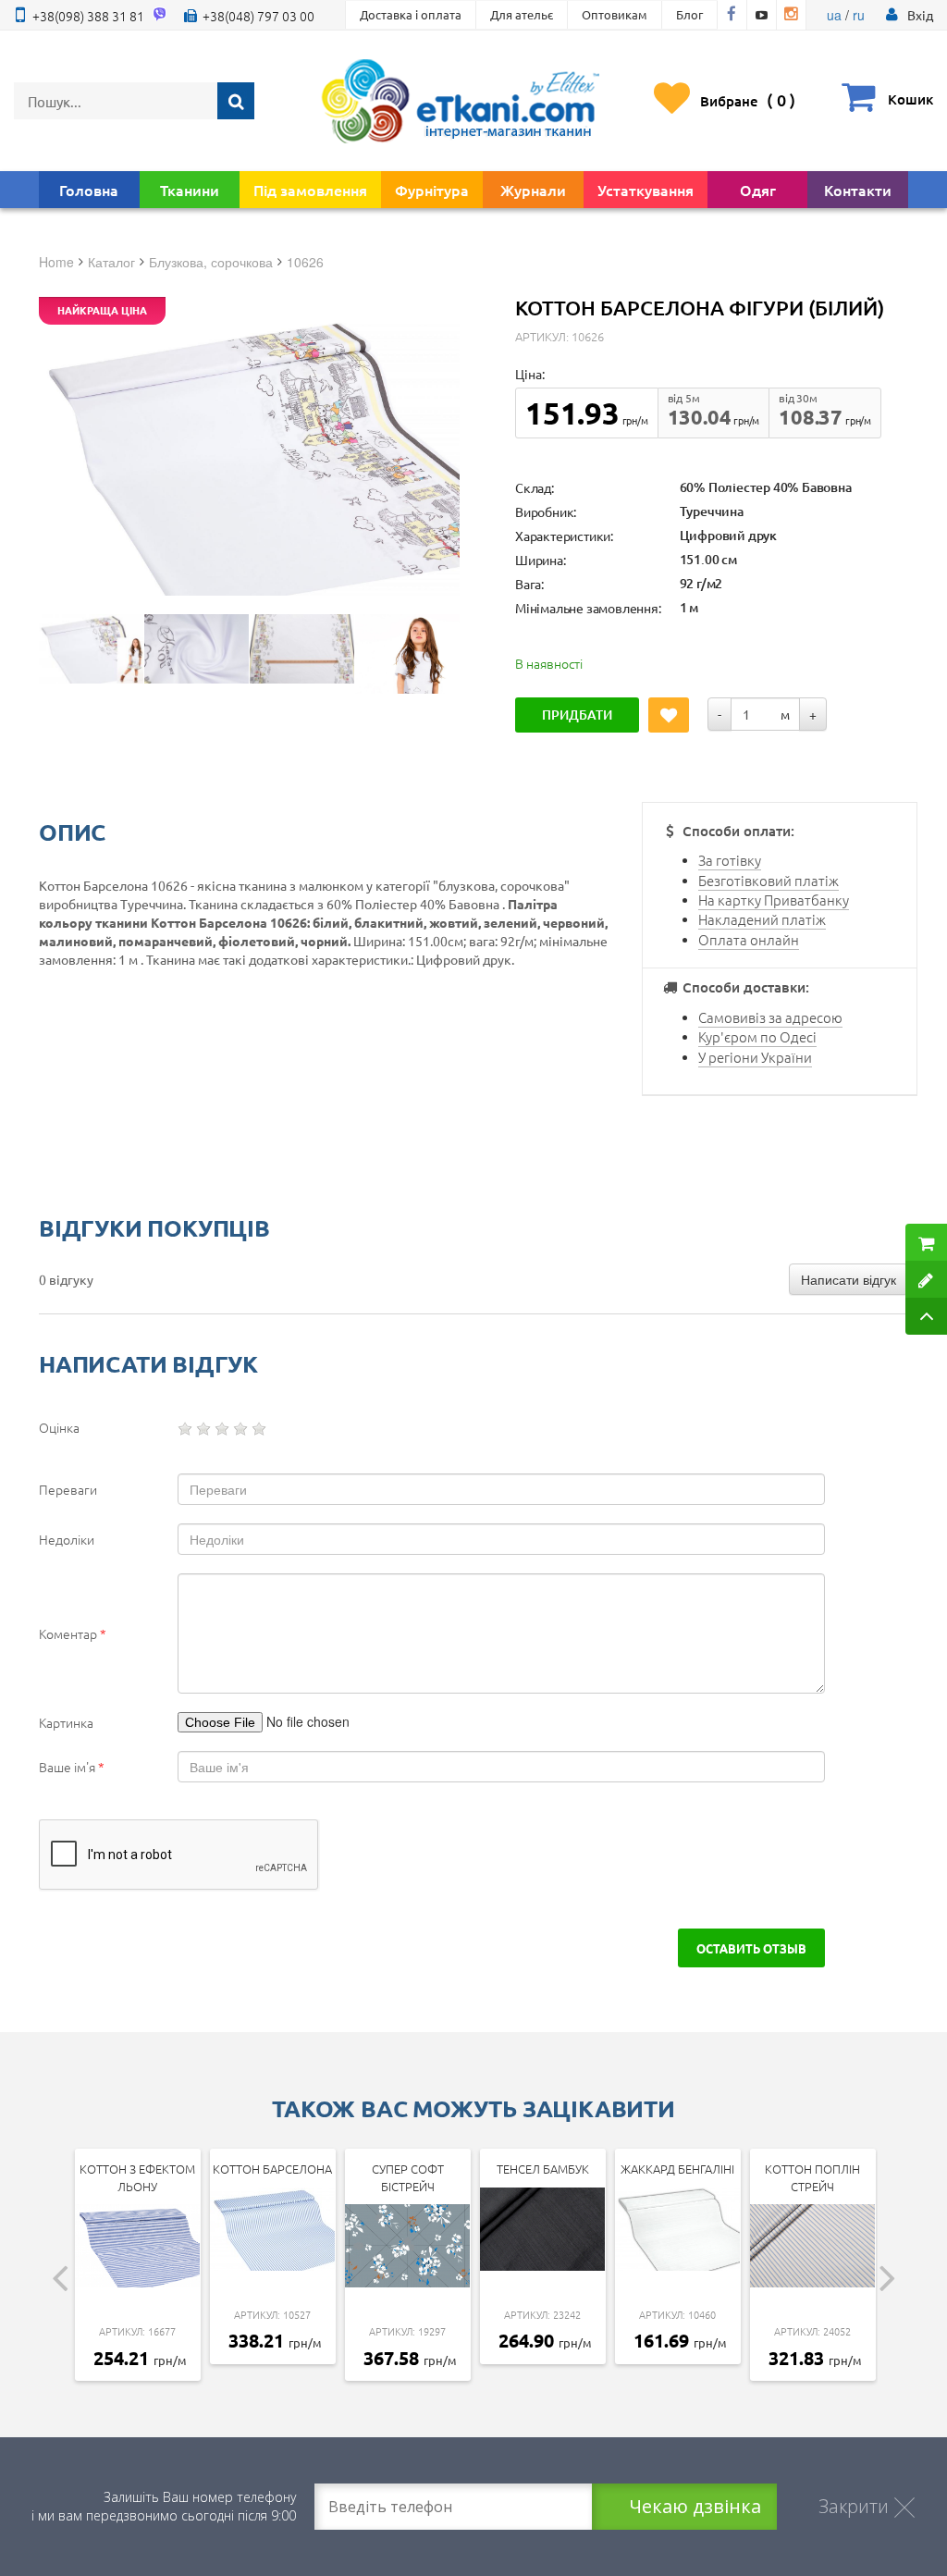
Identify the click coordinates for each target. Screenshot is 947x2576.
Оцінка (59, 1427)
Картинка (66, 1722)
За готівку (730, 860)
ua (834, 15)
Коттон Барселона (272, 2169)
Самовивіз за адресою (770, 1017)
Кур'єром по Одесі (757, 1036)
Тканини (190, 190)
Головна (89, 190)
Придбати (577, 715)
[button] (920, 15)
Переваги (68, 1489)
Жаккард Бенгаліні (677, 2169)
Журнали (533, 190)
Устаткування (646, 190)
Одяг (758, 190)
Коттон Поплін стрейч (812, 2177)
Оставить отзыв (751, 1948)
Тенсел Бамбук (543, 2169)
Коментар (73, 1633)
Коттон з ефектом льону (137, 2177)
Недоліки (67, 1539)
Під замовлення (310, 190)
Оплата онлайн (749, 939)
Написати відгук (849, 1279)
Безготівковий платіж (769, 880)
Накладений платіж (762, 919)
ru (859, 15)
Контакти (858, 190)
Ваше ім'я (72, 1767)
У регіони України (755, 1057)
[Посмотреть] (91, 649)
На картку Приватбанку (774, 900)
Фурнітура (432, 190)
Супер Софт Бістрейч (408, 2177)
